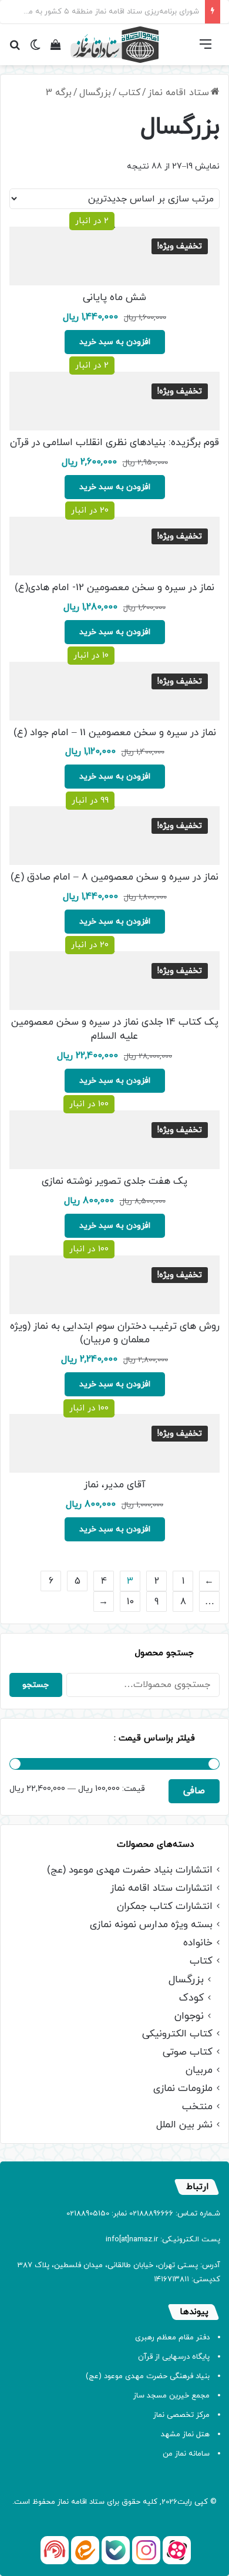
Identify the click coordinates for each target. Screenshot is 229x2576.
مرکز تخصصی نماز (181, 2415)
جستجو (36, 1685)
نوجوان (189, 2016)
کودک (191, 1998)
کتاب (129, 93)
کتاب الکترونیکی (177, 2034)
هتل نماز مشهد (185, 2434)
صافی (194, 1791)
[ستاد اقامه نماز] (114, 45)
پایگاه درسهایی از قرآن (174, 2357)
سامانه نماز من (186, 2454)
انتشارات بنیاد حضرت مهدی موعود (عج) (130, 1870)
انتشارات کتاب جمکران (165, 1907)
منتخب (197, 2107)
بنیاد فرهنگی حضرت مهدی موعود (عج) (148, 2376)
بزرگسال (95, 93)
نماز (63, 2502)
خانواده (198, 1943)
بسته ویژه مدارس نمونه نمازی (151, 1925)
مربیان (199, 2071)
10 (130, 1602)
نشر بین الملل (184, 2125)
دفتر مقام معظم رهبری (172, 2338)
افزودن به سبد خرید (115, 342)
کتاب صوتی (188, 2053)
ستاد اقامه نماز (179, 93)
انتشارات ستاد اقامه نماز (161, 1889)
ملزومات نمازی (183, 2089)
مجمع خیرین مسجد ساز (171, 2396)
